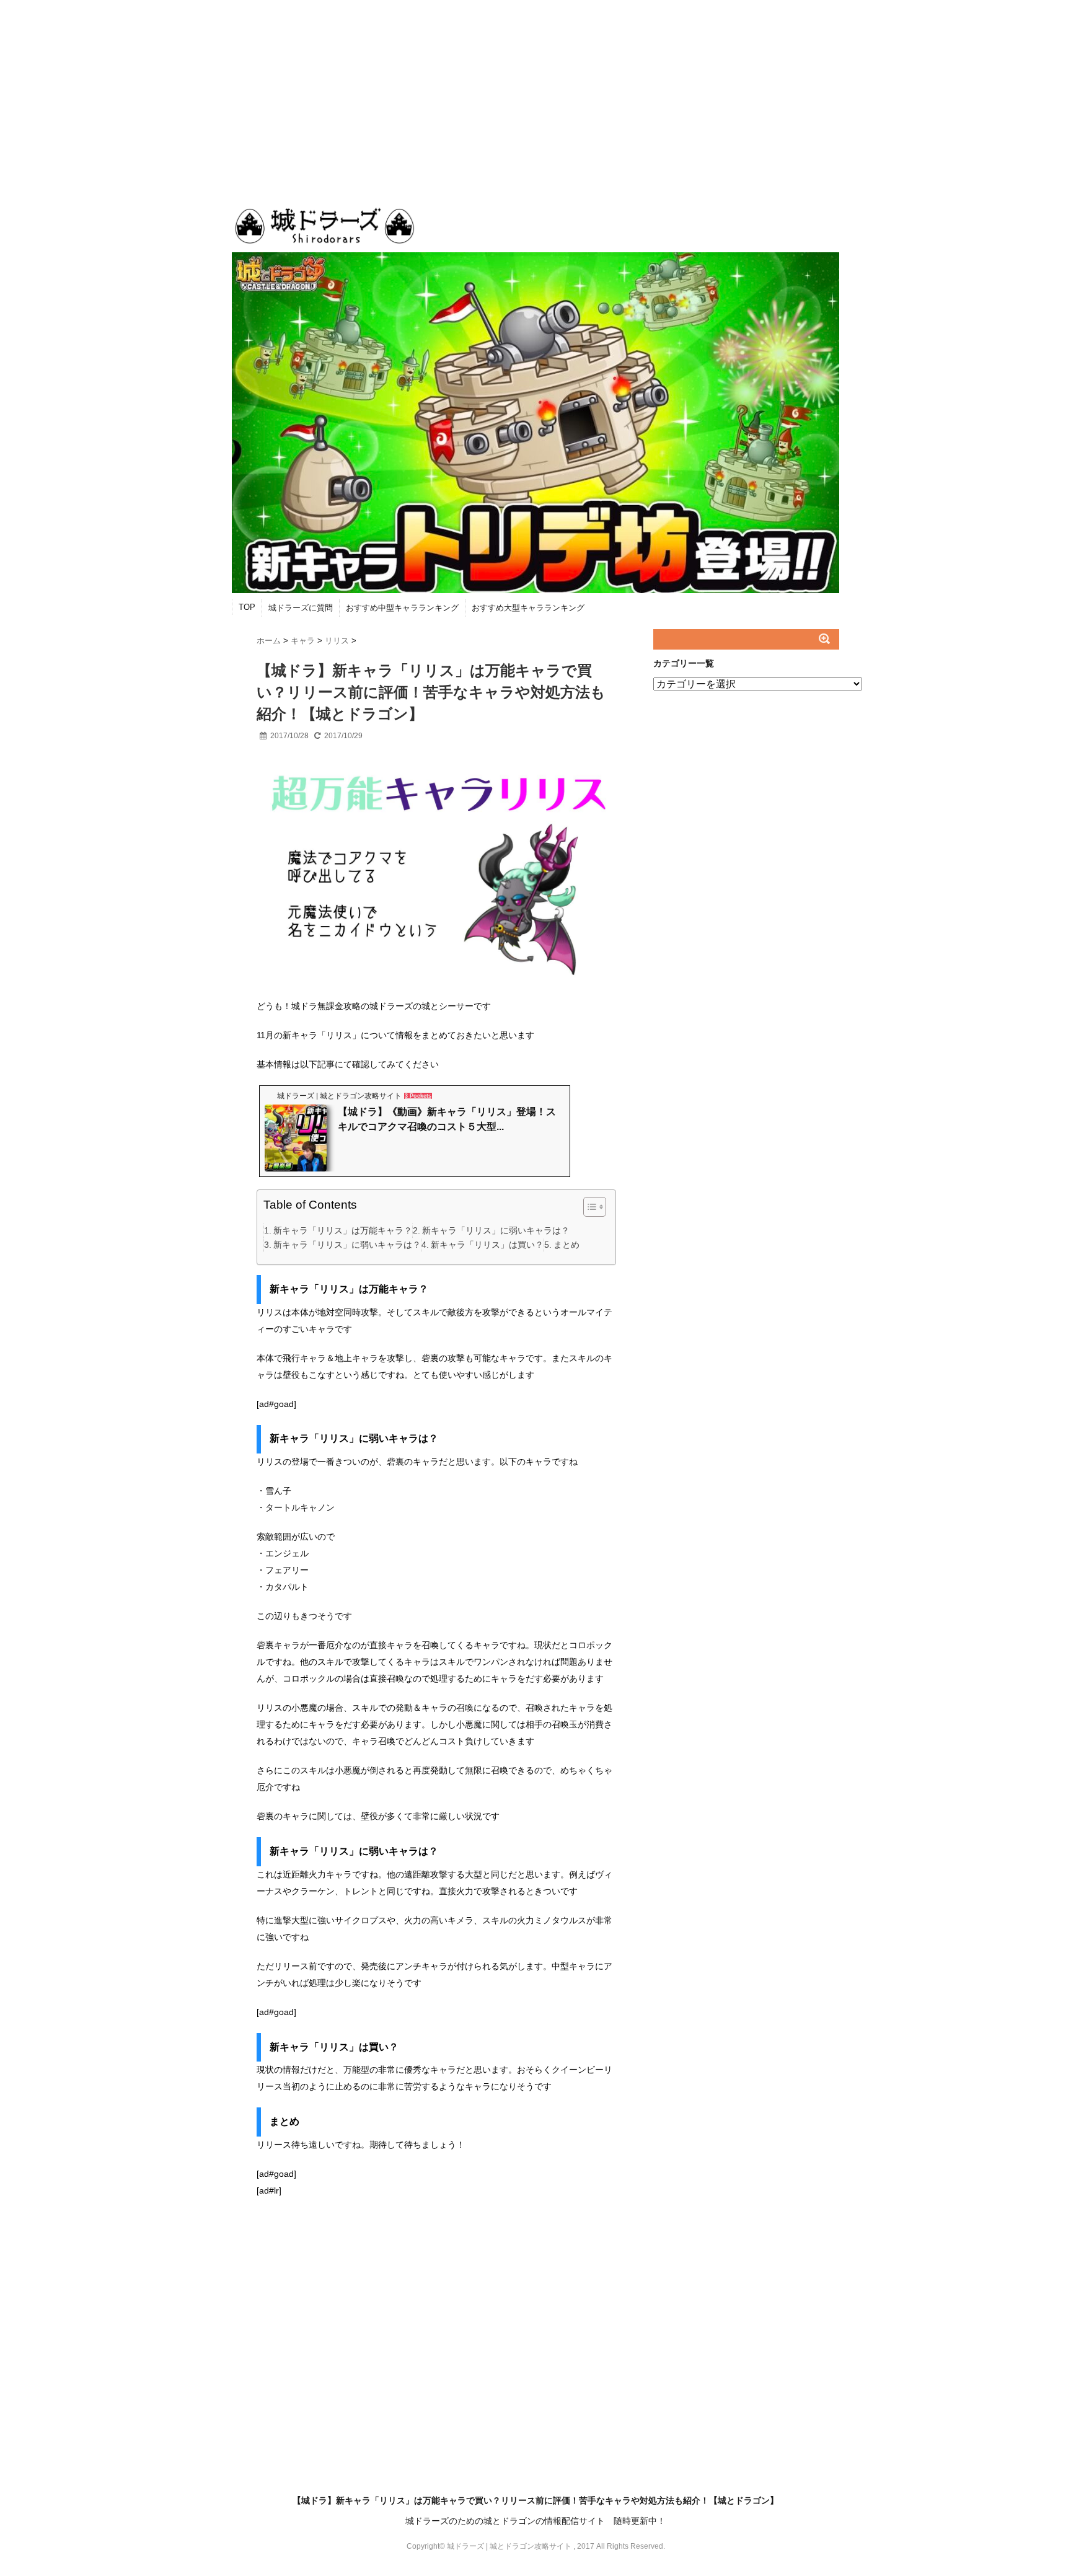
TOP (247, 607)
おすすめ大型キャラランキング (528, 608)
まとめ (566, 1245)
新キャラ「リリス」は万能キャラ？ (343, 1230)
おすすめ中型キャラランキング (402, 608)
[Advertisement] (535, 93)
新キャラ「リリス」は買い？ (487, 1245)
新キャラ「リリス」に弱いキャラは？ (496, 1230)
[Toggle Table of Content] (588, 1207)
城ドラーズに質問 (301, 608)
